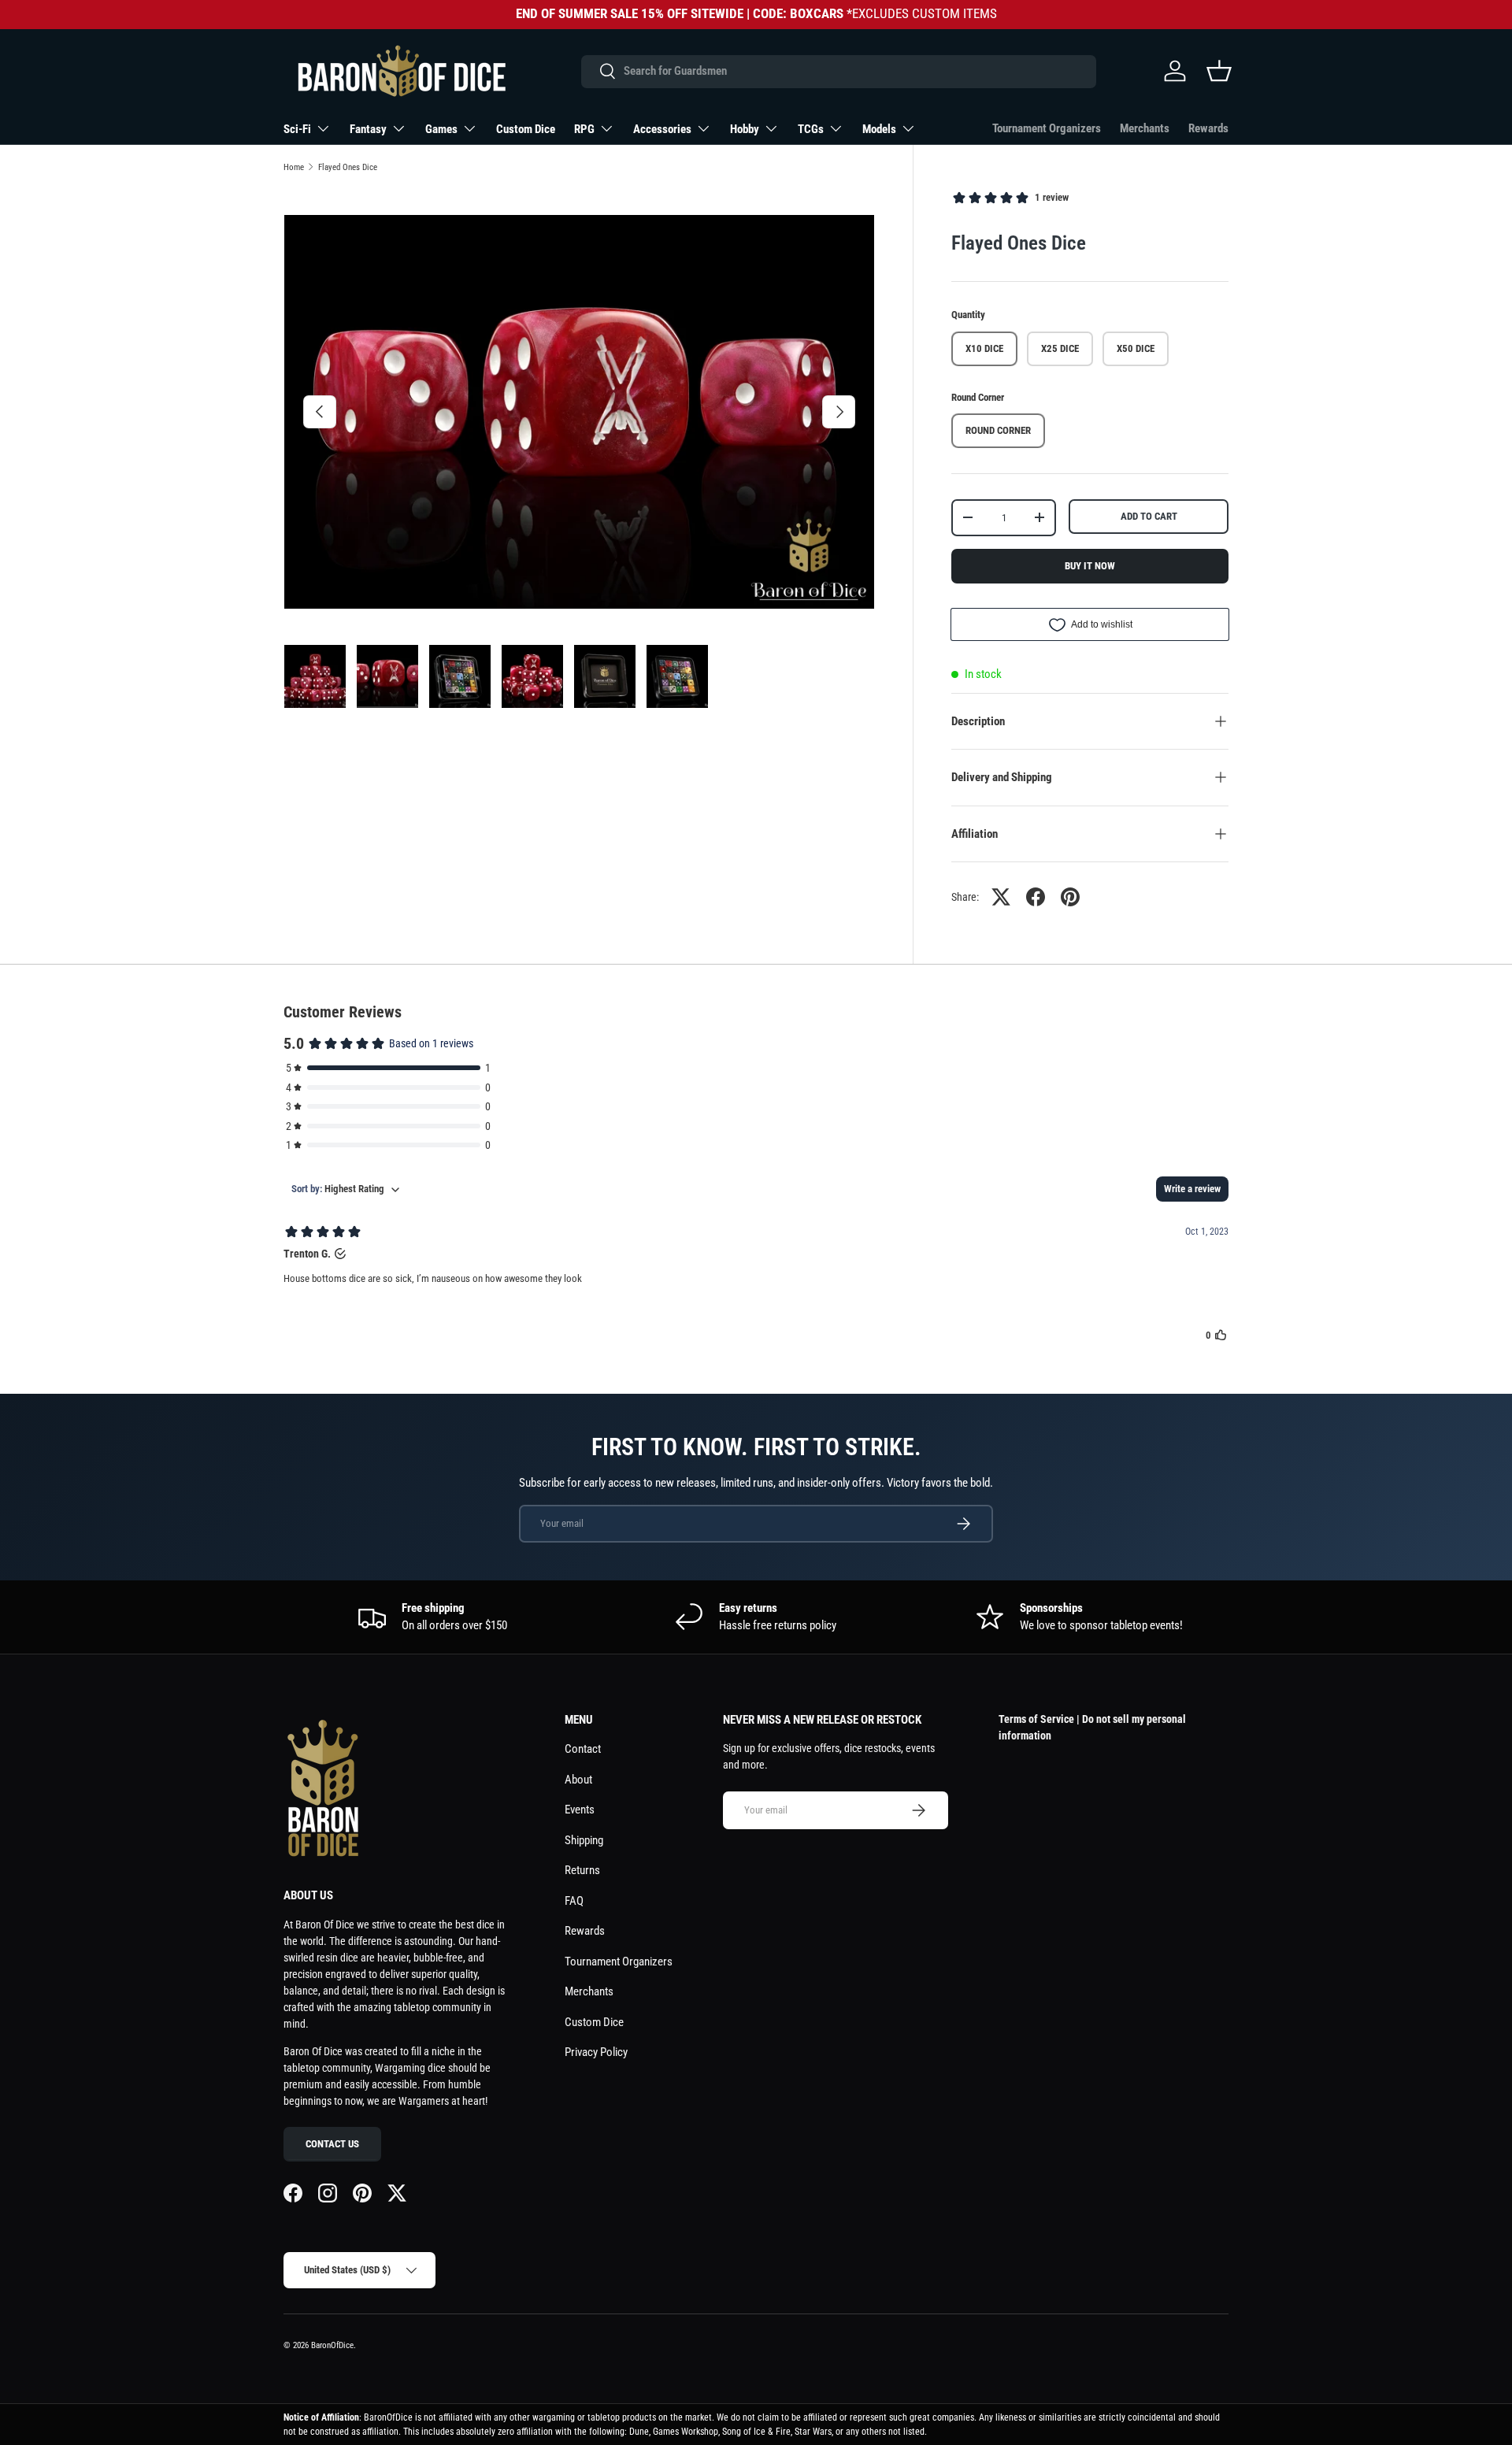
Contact (583, 1749)
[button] (1219, 71)
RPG (584, 129)
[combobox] (838, 71)
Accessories (662, 129)
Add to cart (1149, 516)
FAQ (574, 1901)
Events (580, 1810)
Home (294, 167)
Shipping (584, 1840)
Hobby (745, 129)
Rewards (1208, 128)
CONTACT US (332, 2144)
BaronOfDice (332, 2345)
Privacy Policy (596, 2052)
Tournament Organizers (1047, 128)
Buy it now (1090, 566)
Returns (582, 1870)
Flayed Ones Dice (348, 167)
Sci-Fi (297, 129)
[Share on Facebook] (1036, 897)
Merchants (1145, 128)
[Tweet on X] (1001, 897)
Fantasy (368, 129)
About (578, 1780)
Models (879, 129)
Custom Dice (526, 129)
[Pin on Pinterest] (1070, 897)
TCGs (811, 129)
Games (441, 129)
